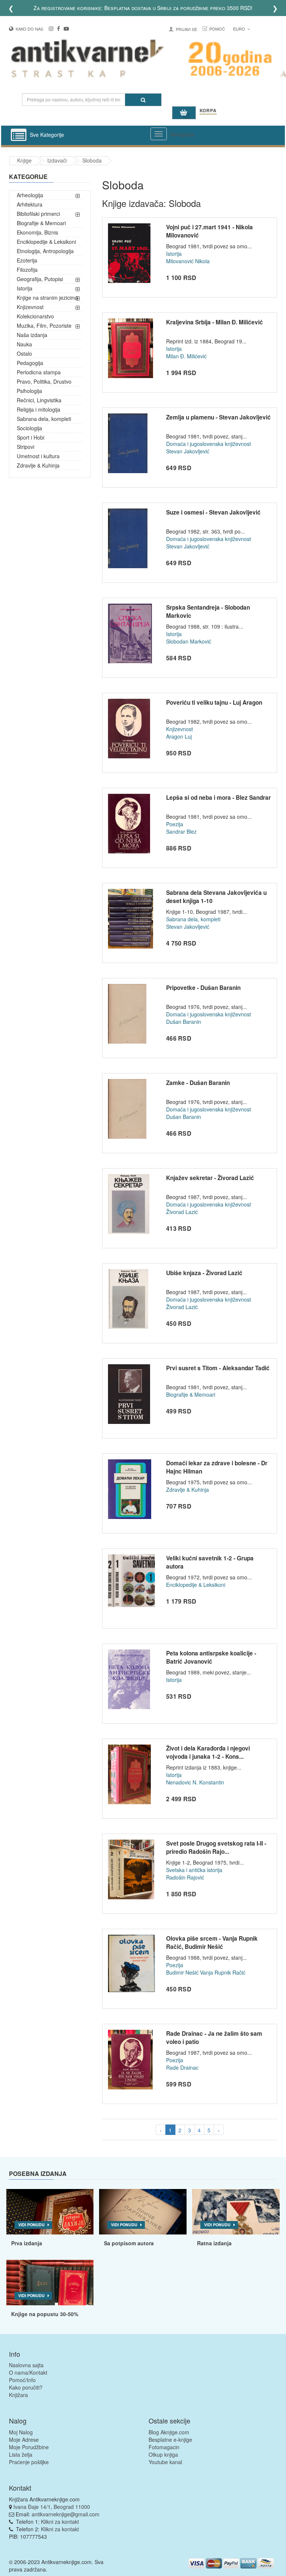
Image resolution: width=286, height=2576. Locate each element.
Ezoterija (27, 260)
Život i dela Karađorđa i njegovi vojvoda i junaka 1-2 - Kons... (208, 1752)
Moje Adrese (24, 2440)
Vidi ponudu (31, 2225)
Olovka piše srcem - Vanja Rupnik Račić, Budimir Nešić (212, 1943)
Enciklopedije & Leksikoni (46, 242)
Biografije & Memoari (41, 223)
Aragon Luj (179, 736)
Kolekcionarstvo (35, 316)
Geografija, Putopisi (40, 279)
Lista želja (21, 2454)
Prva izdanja (27, 2243)
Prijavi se (186, 29)
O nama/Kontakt (28, 2372)
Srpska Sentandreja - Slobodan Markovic (208, 611)
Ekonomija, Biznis (37, 232)
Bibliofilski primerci (38, 214)
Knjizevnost (30, 307)
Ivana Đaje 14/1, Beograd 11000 (52, 2507)
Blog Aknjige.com (169, 2432)
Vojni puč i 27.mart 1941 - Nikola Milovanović (209, 231)
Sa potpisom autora (129, 2243)
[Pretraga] (143, 100)
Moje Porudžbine (29, 2447)
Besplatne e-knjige (170, 2440)
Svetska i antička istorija (194, 1870)
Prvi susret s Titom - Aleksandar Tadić (218, 1368)
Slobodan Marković (189, 641)
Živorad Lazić (182, 1212)
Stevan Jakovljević (188, 451)
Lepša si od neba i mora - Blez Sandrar (218, 798)
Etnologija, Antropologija (45, 251)
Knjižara (18, 2395)
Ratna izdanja (214, 2243)
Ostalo (24, 353)
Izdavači (57, 160)
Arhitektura (30, 204)
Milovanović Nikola (188, 261)
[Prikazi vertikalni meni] (19, 135)
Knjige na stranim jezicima (47, 298)
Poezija (175, 824)
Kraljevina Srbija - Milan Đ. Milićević (214, 322)
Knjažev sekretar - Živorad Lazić (210, 1178)
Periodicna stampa (39, 372)
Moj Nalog (21, 2432)
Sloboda (92, 160)
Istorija (25, 288)
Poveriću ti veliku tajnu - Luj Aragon (214, 702)
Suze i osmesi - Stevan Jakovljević (213, 512)
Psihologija (29, 391)
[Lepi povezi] (50, 2283)
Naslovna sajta (26, 2365)
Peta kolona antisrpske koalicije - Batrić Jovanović (211, 1657)
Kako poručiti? (26, 2387)
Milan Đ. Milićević (186, 356)
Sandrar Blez (181, 831)
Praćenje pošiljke (29, 2462)
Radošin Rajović (185, 1877)
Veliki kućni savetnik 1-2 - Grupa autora (210, 1562)
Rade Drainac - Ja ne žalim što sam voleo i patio (214, 2038)
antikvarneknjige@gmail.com (66, 2514)
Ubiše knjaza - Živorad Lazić (204, 1273)
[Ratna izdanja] (236, 2212)
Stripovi (26, 447)
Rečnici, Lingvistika (39, 400)
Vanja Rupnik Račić (223, 1972)
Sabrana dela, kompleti (44, 419)
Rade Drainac (182, 2067)
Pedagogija (30, 363)
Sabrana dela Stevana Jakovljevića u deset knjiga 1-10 (216, 897)
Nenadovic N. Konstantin (195, 1782)
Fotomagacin (164, 2447)
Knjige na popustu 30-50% (45, 2314)
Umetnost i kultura (38, 456)
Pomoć (217, 29)
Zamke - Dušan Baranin (198, 1083)
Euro (240, 29)
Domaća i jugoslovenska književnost (209, 444)
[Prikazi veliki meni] (159, 134)
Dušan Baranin (184, 1022)
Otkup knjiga (163, 2454)
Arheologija (30, 195)
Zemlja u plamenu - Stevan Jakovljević (218, 417)
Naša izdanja (32, 335)
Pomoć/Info (22, 2380)
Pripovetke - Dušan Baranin (203, 988)
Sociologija (29, 428)
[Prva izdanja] (50, 2212)
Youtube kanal (165, 2462)
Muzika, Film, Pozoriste (44, 325)
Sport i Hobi (31, 437)
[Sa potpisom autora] (143, 2212)
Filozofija (27, 270)
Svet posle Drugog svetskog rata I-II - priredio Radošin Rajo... (216, 1847)
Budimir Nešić (182, 1972)
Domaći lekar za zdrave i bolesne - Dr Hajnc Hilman (217, 1467)
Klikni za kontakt (60, 2522)
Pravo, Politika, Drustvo (44, 381)
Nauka (24, 344)
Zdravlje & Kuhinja (38, 465)
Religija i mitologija (39, 409)
